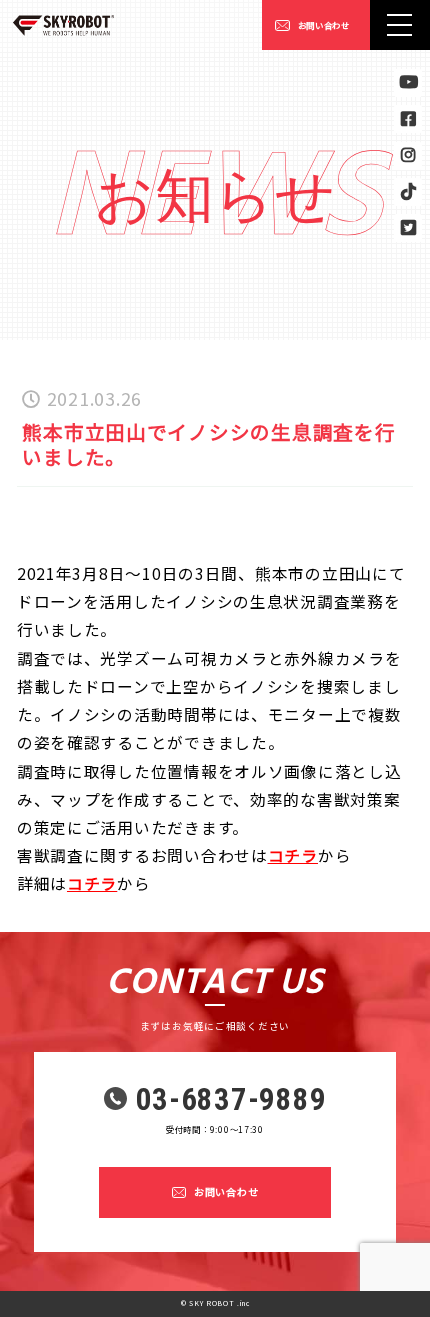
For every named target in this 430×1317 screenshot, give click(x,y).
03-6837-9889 (231, 1100)
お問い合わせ (324, 25)
